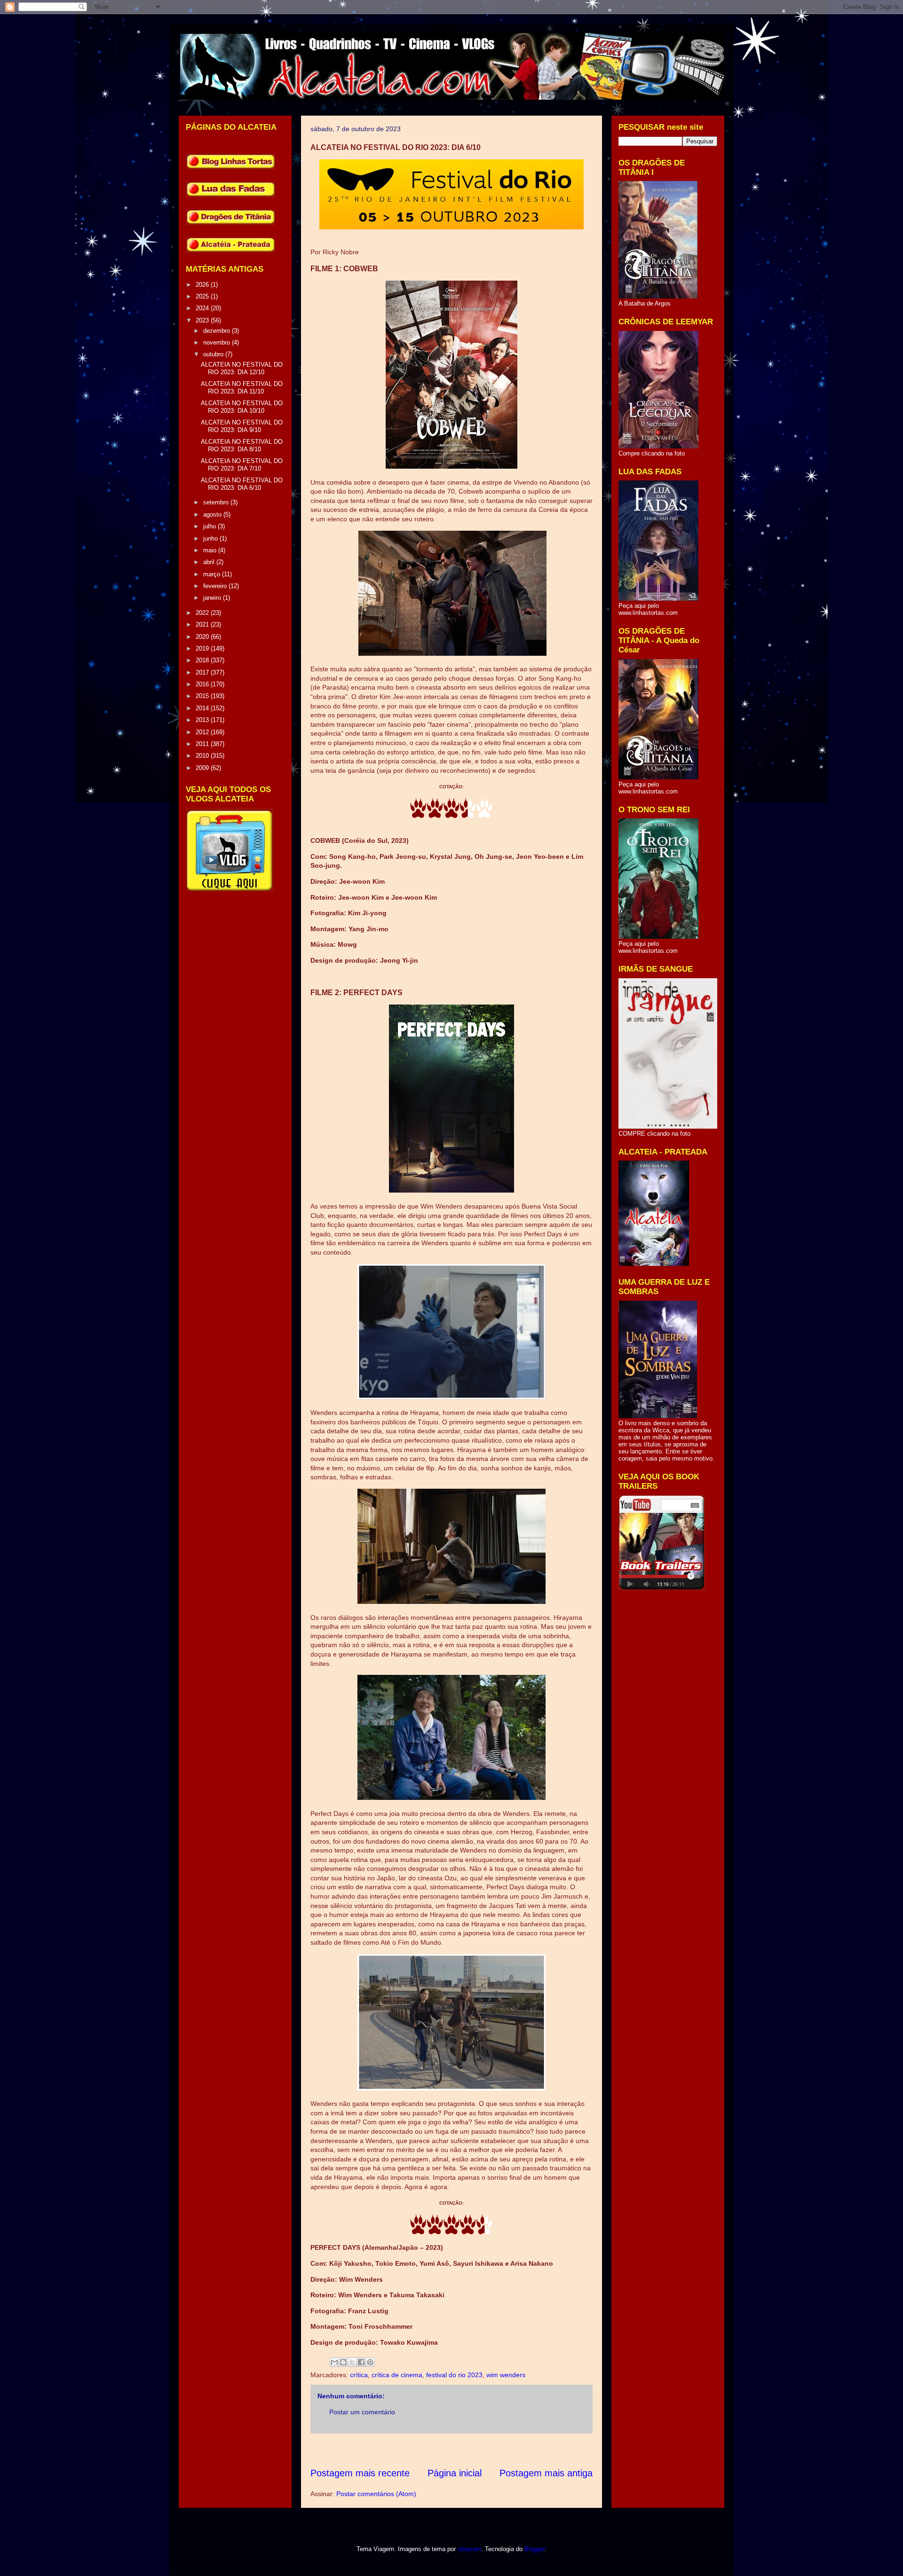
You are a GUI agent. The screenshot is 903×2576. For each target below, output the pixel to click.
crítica (359, 2375)
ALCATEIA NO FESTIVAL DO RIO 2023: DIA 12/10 (242, 368)
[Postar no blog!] (343, 2362)
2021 (203, 624)
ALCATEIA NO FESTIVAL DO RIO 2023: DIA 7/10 (242, 465)
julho (210, 526)
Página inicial (455, 2473)
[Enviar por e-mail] (334, 2362)
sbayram (469, 2549)
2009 (203, 768)
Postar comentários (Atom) (376, 2494)
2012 (203, 732)
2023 (203, 320)
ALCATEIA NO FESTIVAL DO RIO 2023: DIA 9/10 (242, 426)
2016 (203, 684)
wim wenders (506, 2375)
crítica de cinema (397, 2375)
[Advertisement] (482, 2450)
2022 (203, 613)
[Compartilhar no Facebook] (361, 2362)
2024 (203, 308)
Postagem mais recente (360, 2473)
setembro (217, 502)
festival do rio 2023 (454, 2375)
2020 (203, 637)
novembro (218, 342)
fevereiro (216, 586)
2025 (203, 296)
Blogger (535, 2549)
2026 (203, 285)
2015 (203, 696)
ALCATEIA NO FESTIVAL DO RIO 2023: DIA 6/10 (242, 484)
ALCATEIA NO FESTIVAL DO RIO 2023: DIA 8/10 (242, 445)
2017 (203, 672)
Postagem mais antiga (546, 2473)
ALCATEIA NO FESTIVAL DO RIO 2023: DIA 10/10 (242, 407)
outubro (214, 354)
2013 (203, 720)
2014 (203, 708)
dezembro (218, 331)
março (213, 574)
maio (211, 550)
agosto (213, 514)
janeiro (213, 598)
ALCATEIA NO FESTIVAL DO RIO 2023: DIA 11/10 (242, 388)
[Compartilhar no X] (352, 2362)
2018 (203, 660)
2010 (203, 756)
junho (211, 538)
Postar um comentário (362, 2412)
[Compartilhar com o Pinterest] (370, 2362)
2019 (203, 648)
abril (210, 562)
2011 (203, 744)
